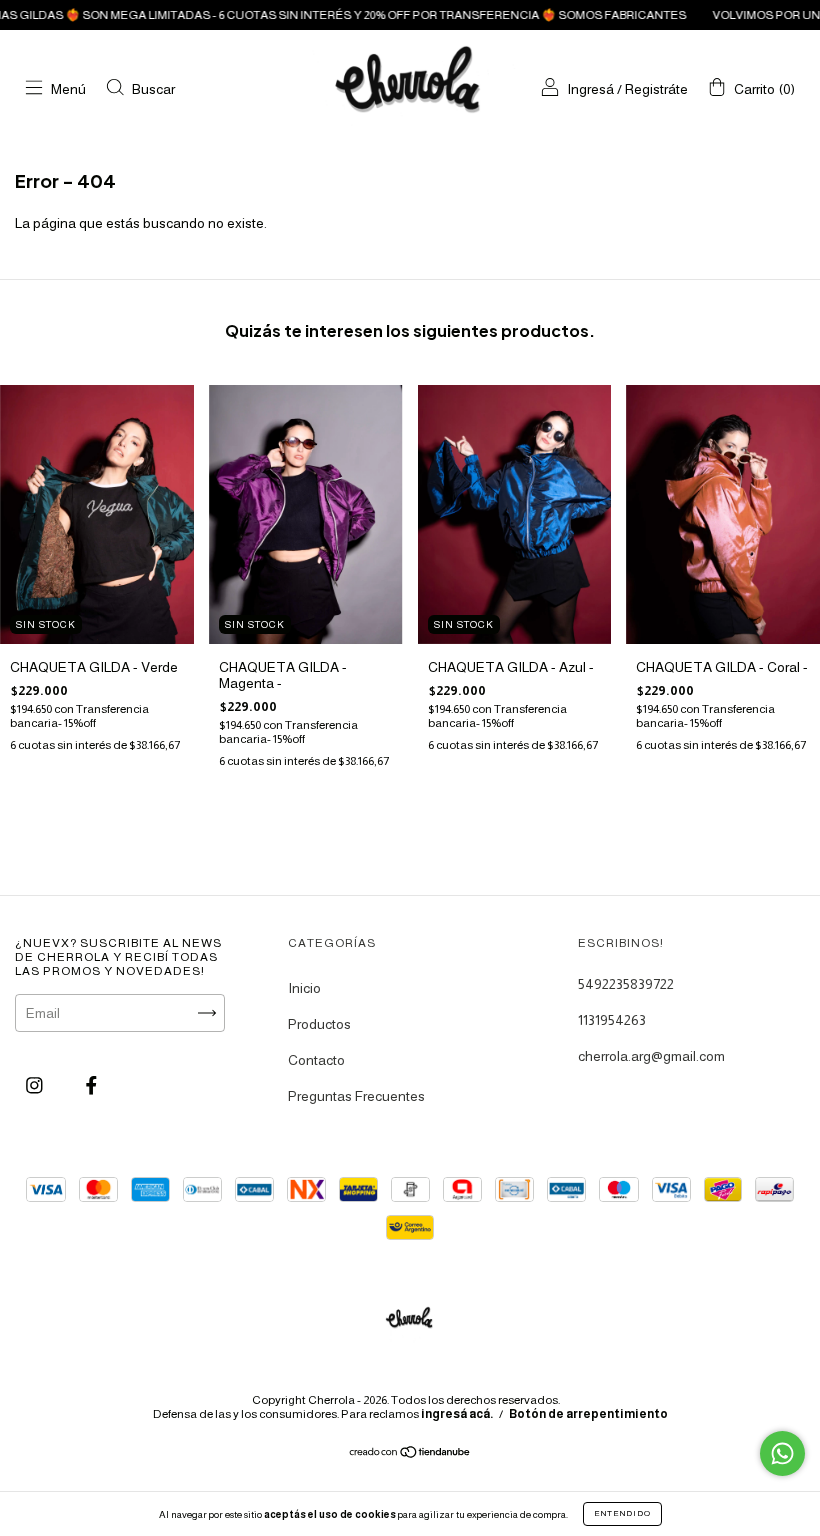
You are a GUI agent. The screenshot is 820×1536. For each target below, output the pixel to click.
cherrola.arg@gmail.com (651, 1056)
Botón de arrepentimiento (588, 1414)
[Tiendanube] (410, 1453)
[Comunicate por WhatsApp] (782, 1453)
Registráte (656, 89)
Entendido (622, 1513)
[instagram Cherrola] (36, 1085)
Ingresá (590, 89)
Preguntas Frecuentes (356, 1096)
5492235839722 (626, 984)
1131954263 (612, 1020)
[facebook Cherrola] (91, 1085)
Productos (319, 1024)
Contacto (316, 1060)
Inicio (304, 988)
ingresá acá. (457, 1414)
